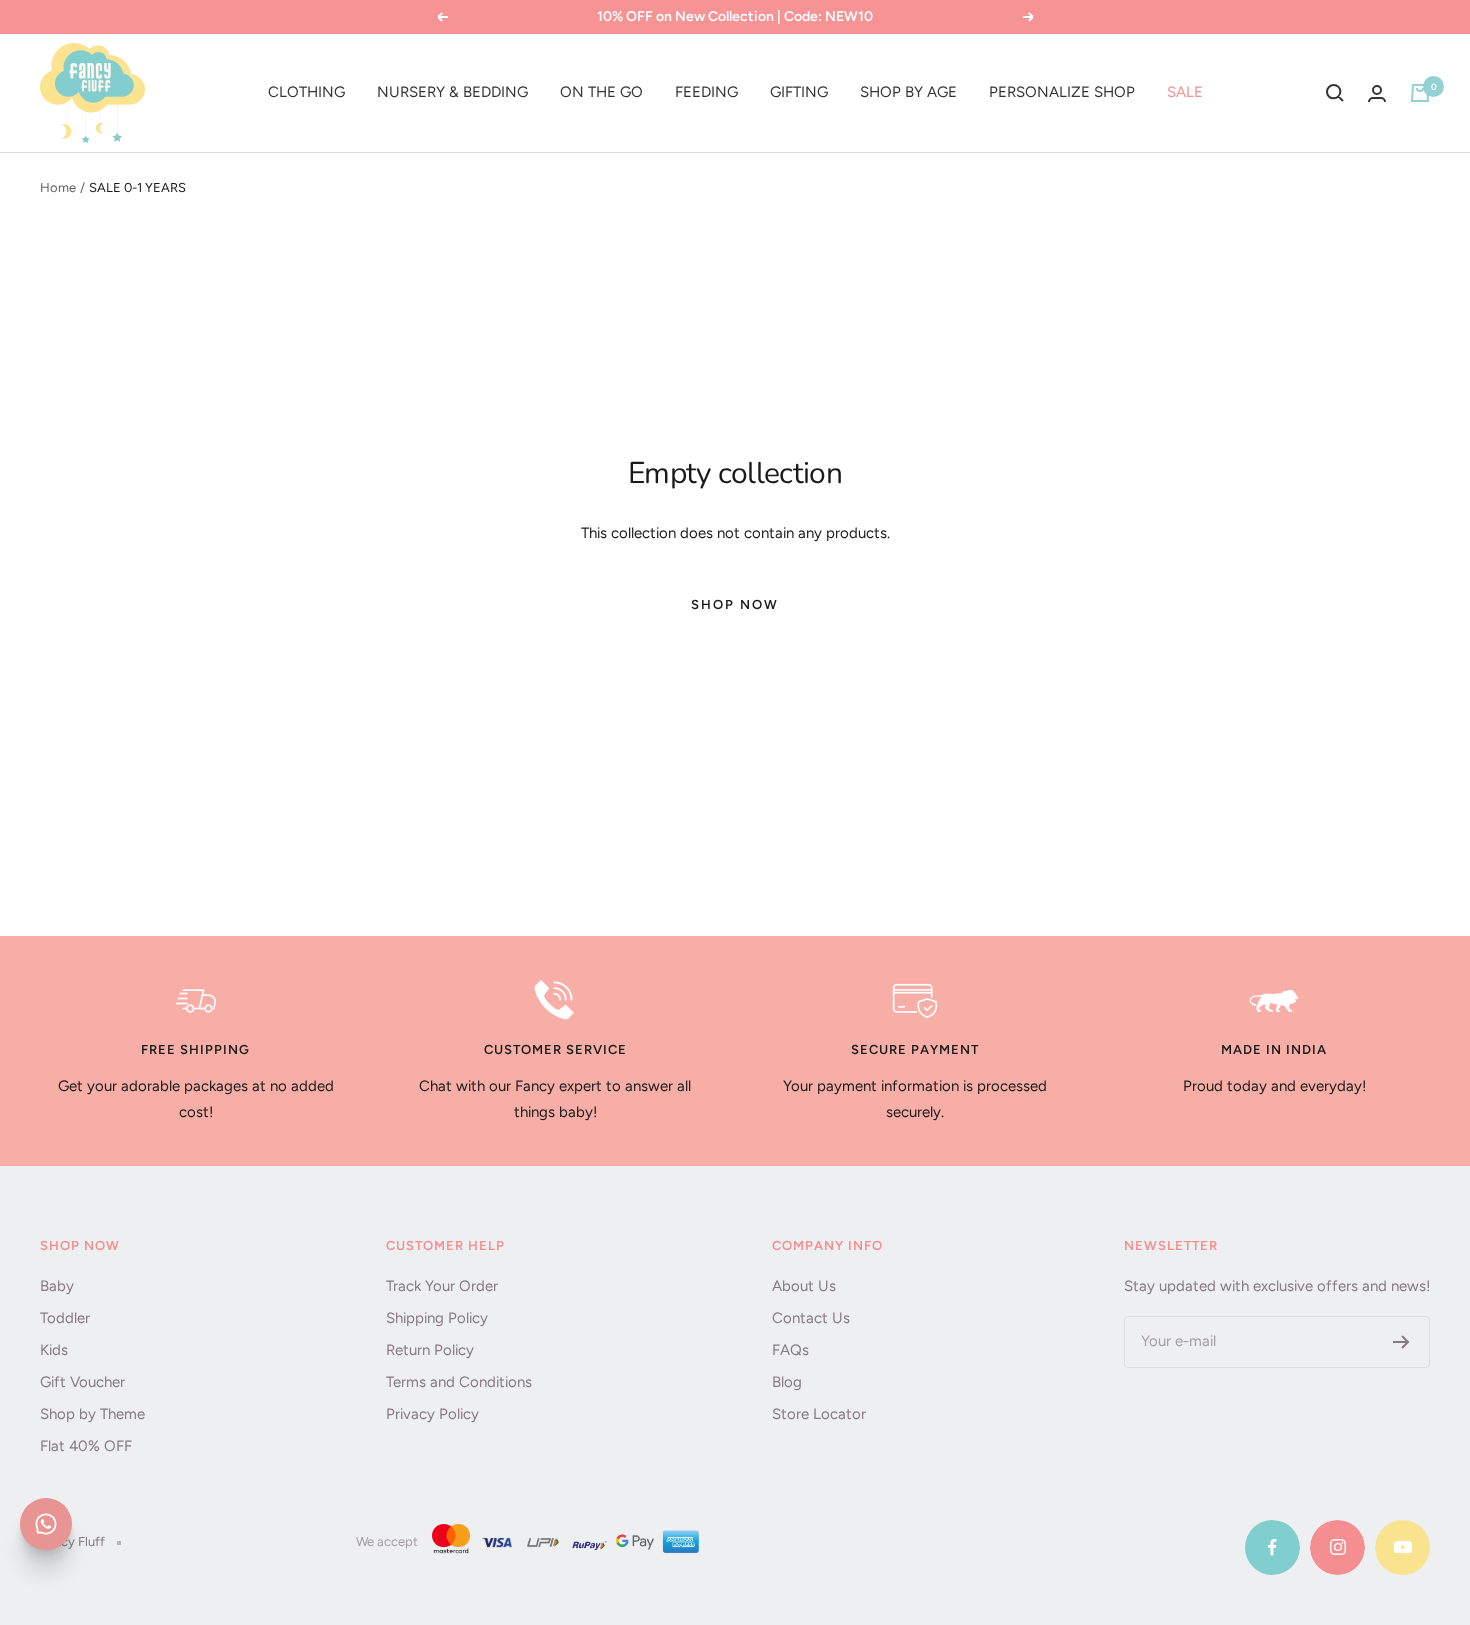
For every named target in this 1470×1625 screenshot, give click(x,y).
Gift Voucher (82, 1382)
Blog (787, 1382)
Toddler (65, 1318)
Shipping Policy (437, 1318)
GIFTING (799, 92)
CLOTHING (306, 92)
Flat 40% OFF (86, 1446)
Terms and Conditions (459, 1382)
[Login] (1377, 93)
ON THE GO (601, 92)
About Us (804, 1286)
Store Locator (819, 1414)
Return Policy (430, 1350)
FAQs (790, 1350)
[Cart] (1420, 93)
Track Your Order (442, 1286)
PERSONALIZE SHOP (1062, 92)
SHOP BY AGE (908, 92)
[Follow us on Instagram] (1337, 1547)
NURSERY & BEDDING (452, 92)
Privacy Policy (432, 1414)
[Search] (1335, 93)
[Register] (1401, 1342)
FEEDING (706, 92)
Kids (54, 1350)
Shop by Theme (92, 1414)
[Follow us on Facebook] (1272, 1547)
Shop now (735, 604)
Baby (57, 1286)
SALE (1185, 92)
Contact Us (811, 1318)
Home (58, 187)
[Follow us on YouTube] (1402, 1547)
